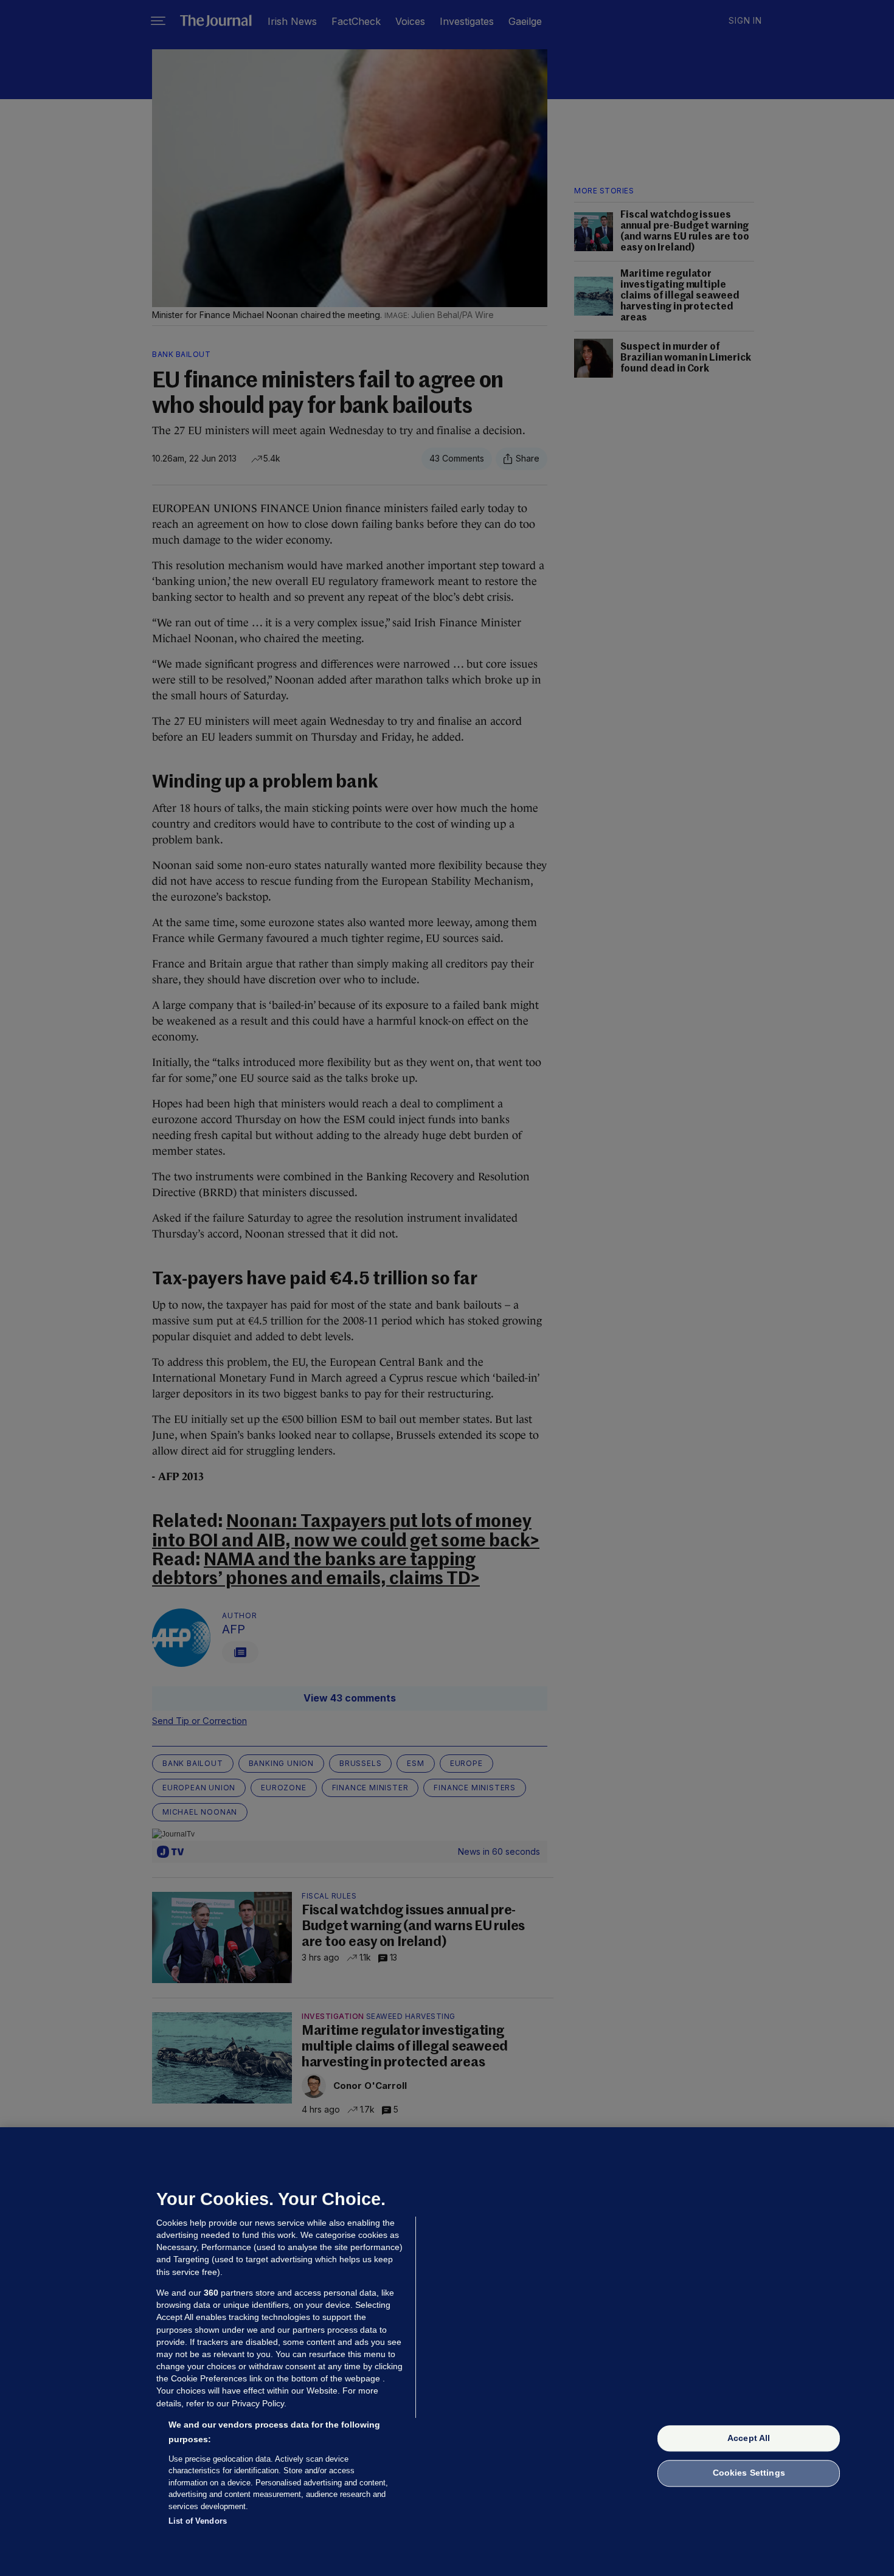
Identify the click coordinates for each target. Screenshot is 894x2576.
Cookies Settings (749, 2473)
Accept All (749, 2438)
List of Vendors (198, 2521)
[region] (447, 2352)
